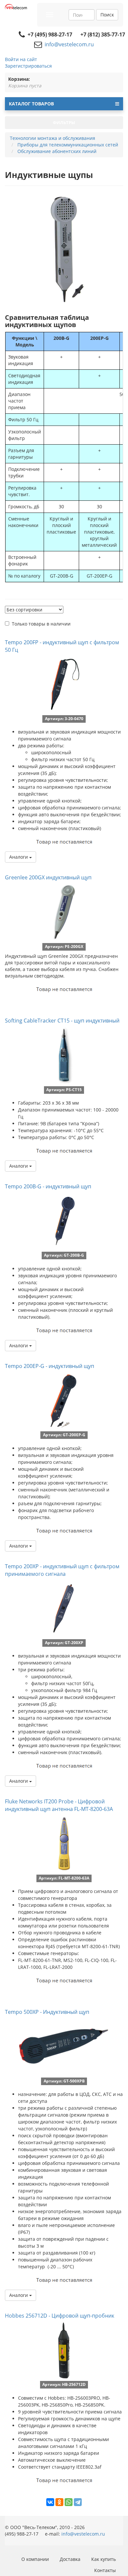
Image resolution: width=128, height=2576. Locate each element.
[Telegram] (78, 2502)
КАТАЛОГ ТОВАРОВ (31, 104)
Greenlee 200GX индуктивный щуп (48, 877)
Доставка (70, 2559)
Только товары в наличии (41, 624)
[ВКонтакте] (50, 2502)
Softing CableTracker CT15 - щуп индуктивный (62, 1021)
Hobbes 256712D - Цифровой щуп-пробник (60, 2316)
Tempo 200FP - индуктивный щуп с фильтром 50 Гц (62, 646)
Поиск (107, 15)
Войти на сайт (21, 59)
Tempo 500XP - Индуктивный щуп (47, 2012)
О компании (35, 2559)
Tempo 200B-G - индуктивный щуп (48, 1186)
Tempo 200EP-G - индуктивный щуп (50, 1366)
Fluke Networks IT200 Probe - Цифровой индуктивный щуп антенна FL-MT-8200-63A (59, 1805)
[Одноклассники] (59, 2502)
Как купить (104, 2559)
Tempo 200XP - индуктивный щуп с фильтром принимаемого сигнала (62, 1570)
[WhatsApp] (69, 2502)
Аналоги (19, 857)
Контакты (105, 2570)
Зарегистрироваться (28, 66)
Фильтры (64, 122)
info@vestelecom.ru (69, 44)
